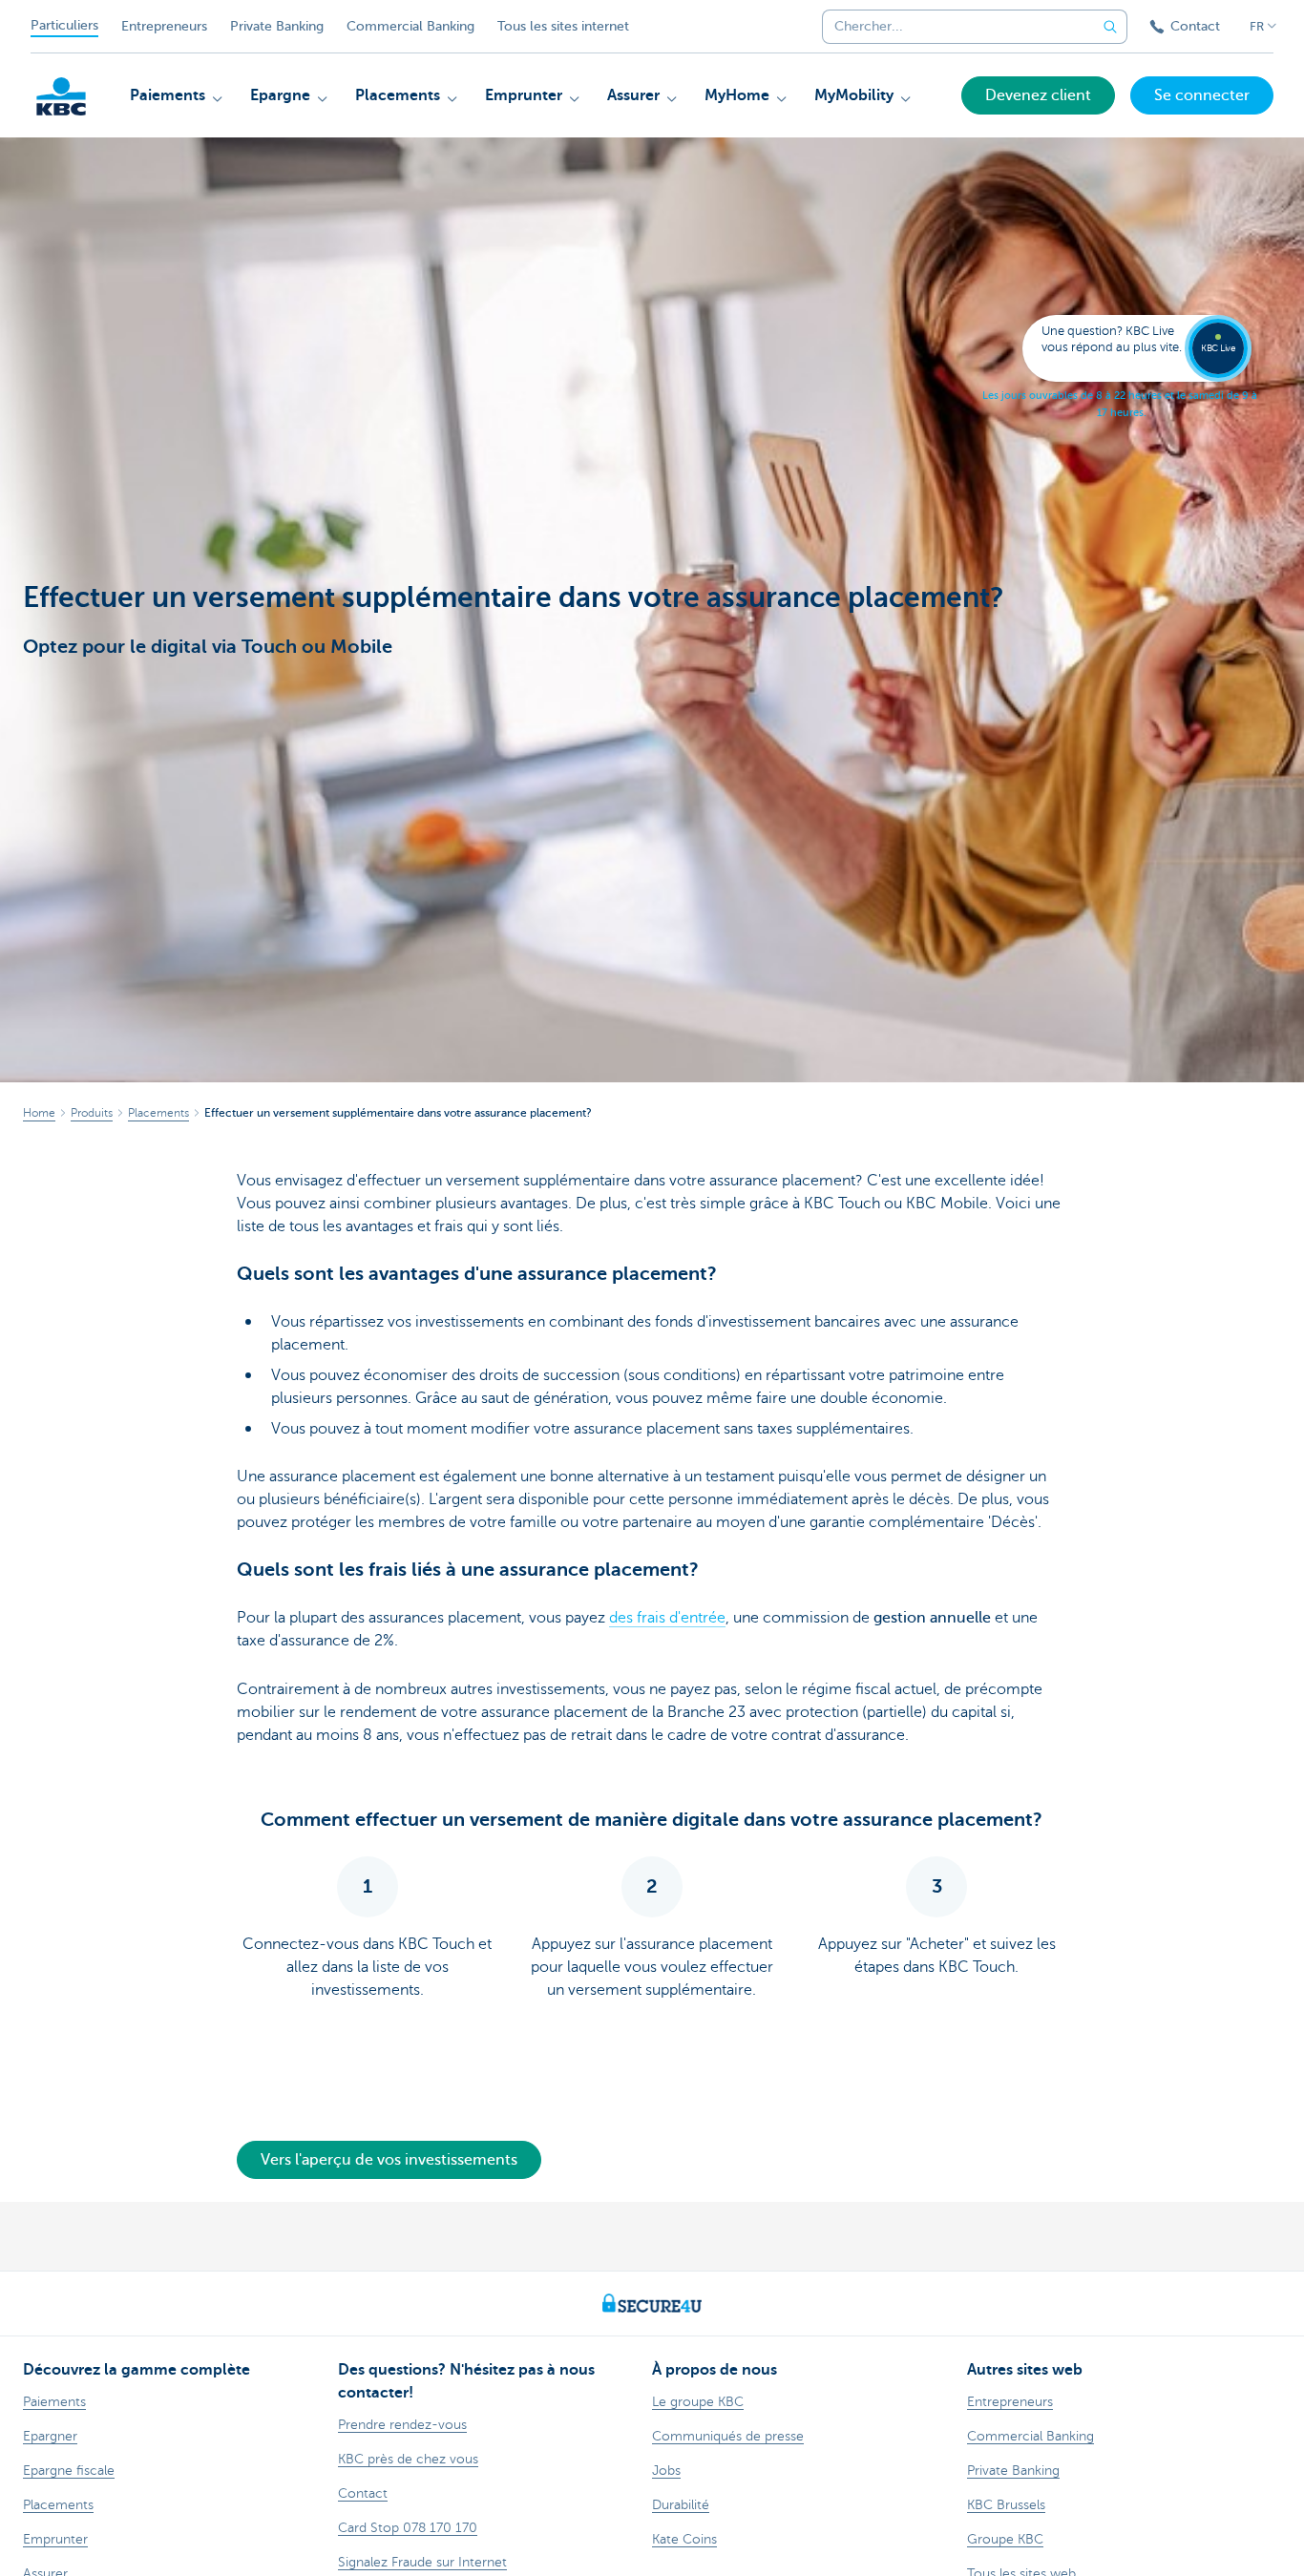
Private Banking (277, 26)
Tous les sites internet (563, 26)
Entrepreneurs (164, 26)
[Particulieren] (61, 96)
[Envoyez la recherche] (1110, 27)
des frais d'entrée (667, 1618)
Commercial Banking (410, 26)
